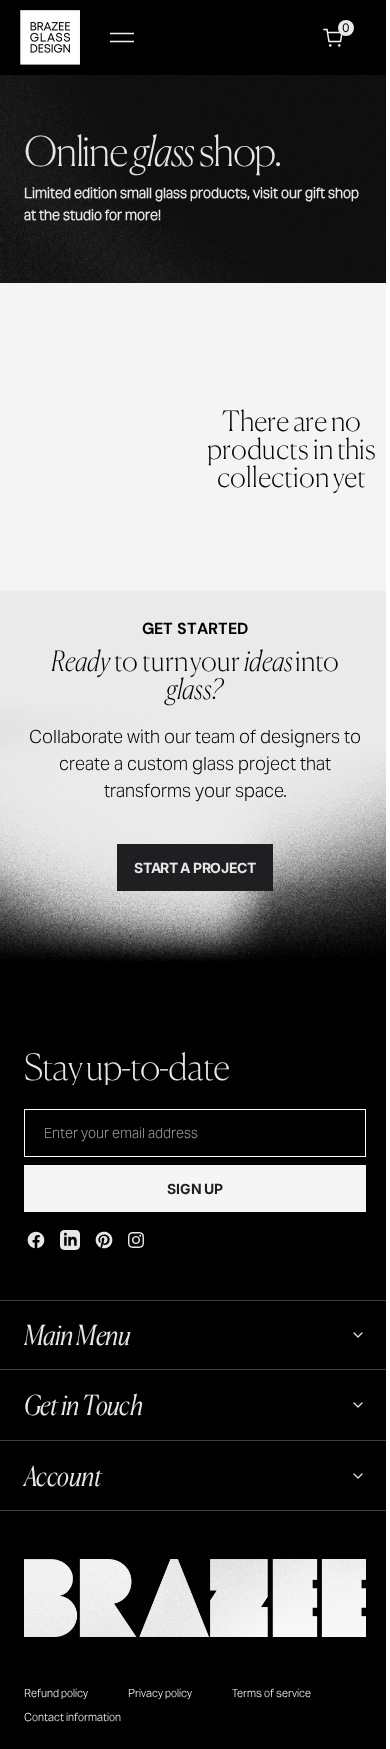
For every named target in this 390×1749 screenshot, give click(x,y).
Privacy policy (160, 1693)
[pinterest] (104, 1240)
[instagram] (136, 1240)
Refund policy (56, 1693)
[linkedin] (70, 1240)
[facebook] (36, 1240)
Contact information (72, 1717)
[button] (122, 37)
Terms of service (271, 1693)
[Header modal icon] (122, 38)
